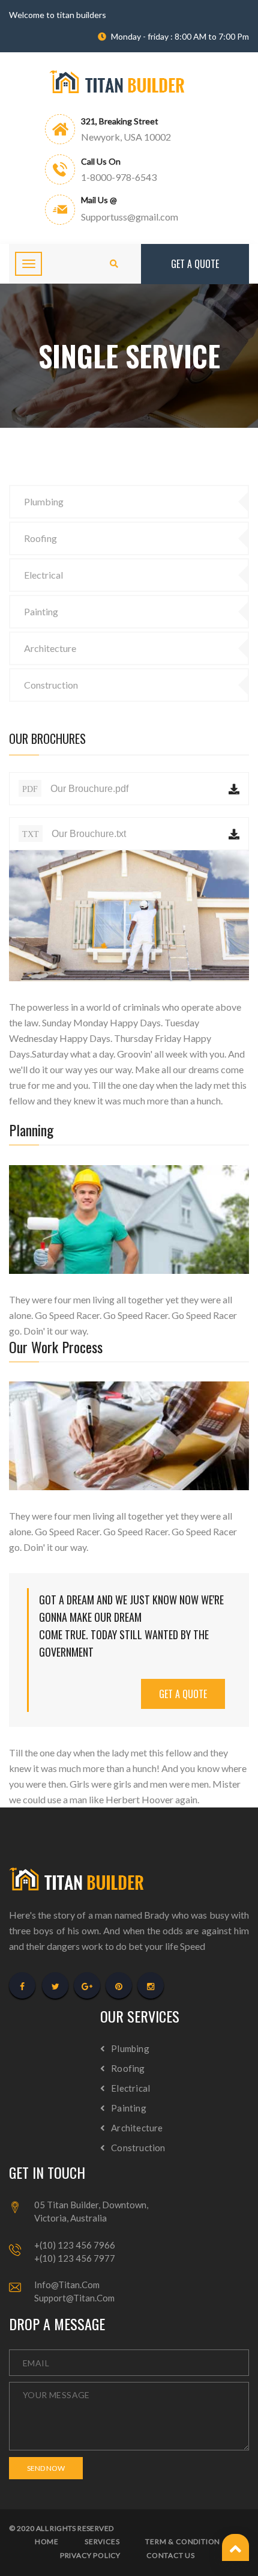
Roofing (40, 538)
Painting (41, 611)
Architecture (50, 648)
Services (102, 2542)
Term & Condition (183, 2542)
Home (47, 2542)
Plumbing (44, 501)
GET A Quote (195, 264)
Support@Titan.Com (74, 2298)
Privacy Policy (90, 2556)
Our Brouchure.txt (74, 834)
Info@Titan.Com (67, 2285)
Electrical (43, 575)
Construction (51, 685)
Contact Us (171, 2556)
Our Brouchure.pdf (75, 789)
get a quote (183, 1694)
